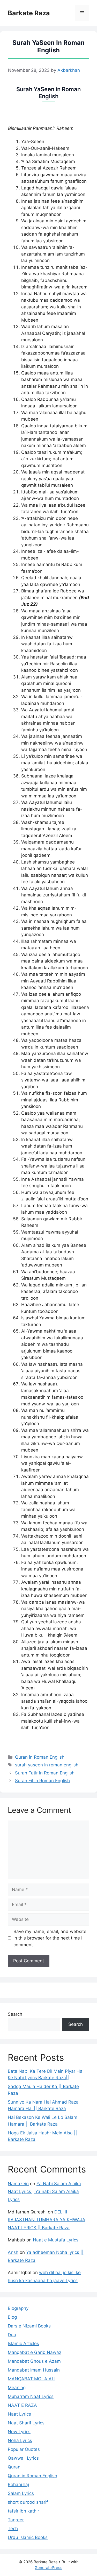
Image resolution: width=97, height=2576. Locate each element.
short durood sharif (28, 2502)
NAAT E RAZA (22, 2405)
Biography (18, 2308)
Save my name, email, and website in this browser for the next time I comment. (50, 1938)
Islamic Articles (23, 2344)
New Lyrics (19, 2432)
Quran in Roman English (40, 1757)
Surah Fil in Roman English (42, 1781)
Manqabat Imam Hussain (34, 2370)
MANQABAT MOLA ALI (32, 2379)
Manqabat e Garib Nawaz (35, 2352)
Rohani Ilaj (18, 2485)
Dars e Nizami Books (29, 2326)
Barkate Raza (29, 13)
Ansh (13, 2252)
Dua (12, 2335)
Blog (12, 2317)
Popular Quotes (24, 2449)
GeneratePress (48, 2568)
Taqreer (16, 2520)
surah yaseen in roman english (47, 1765)
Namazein (18, 2184)
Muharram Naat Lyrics (31, 2396)
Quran (14, 2467)
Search (15, 2014)
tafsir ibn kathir (23, 2511)
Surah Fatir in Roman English (45, 1773)
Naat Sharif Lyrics (26, 2423)
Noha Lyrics (20, 2440)
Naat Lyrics (19, 2414)
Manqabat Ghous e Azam (34, 2361)
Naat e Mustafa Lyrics (56, 2240)
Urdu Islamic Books (28, 2537)
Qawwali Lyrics (23, 2458)
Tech (13, 2529)
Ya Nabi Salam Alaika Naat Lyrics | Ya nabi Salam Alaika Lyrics (44, 2192)
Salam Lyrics (21, 2493)
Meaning (17, 2388)
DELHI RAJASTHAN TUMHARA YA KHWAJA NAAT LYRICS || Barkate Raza (47, 2220)
